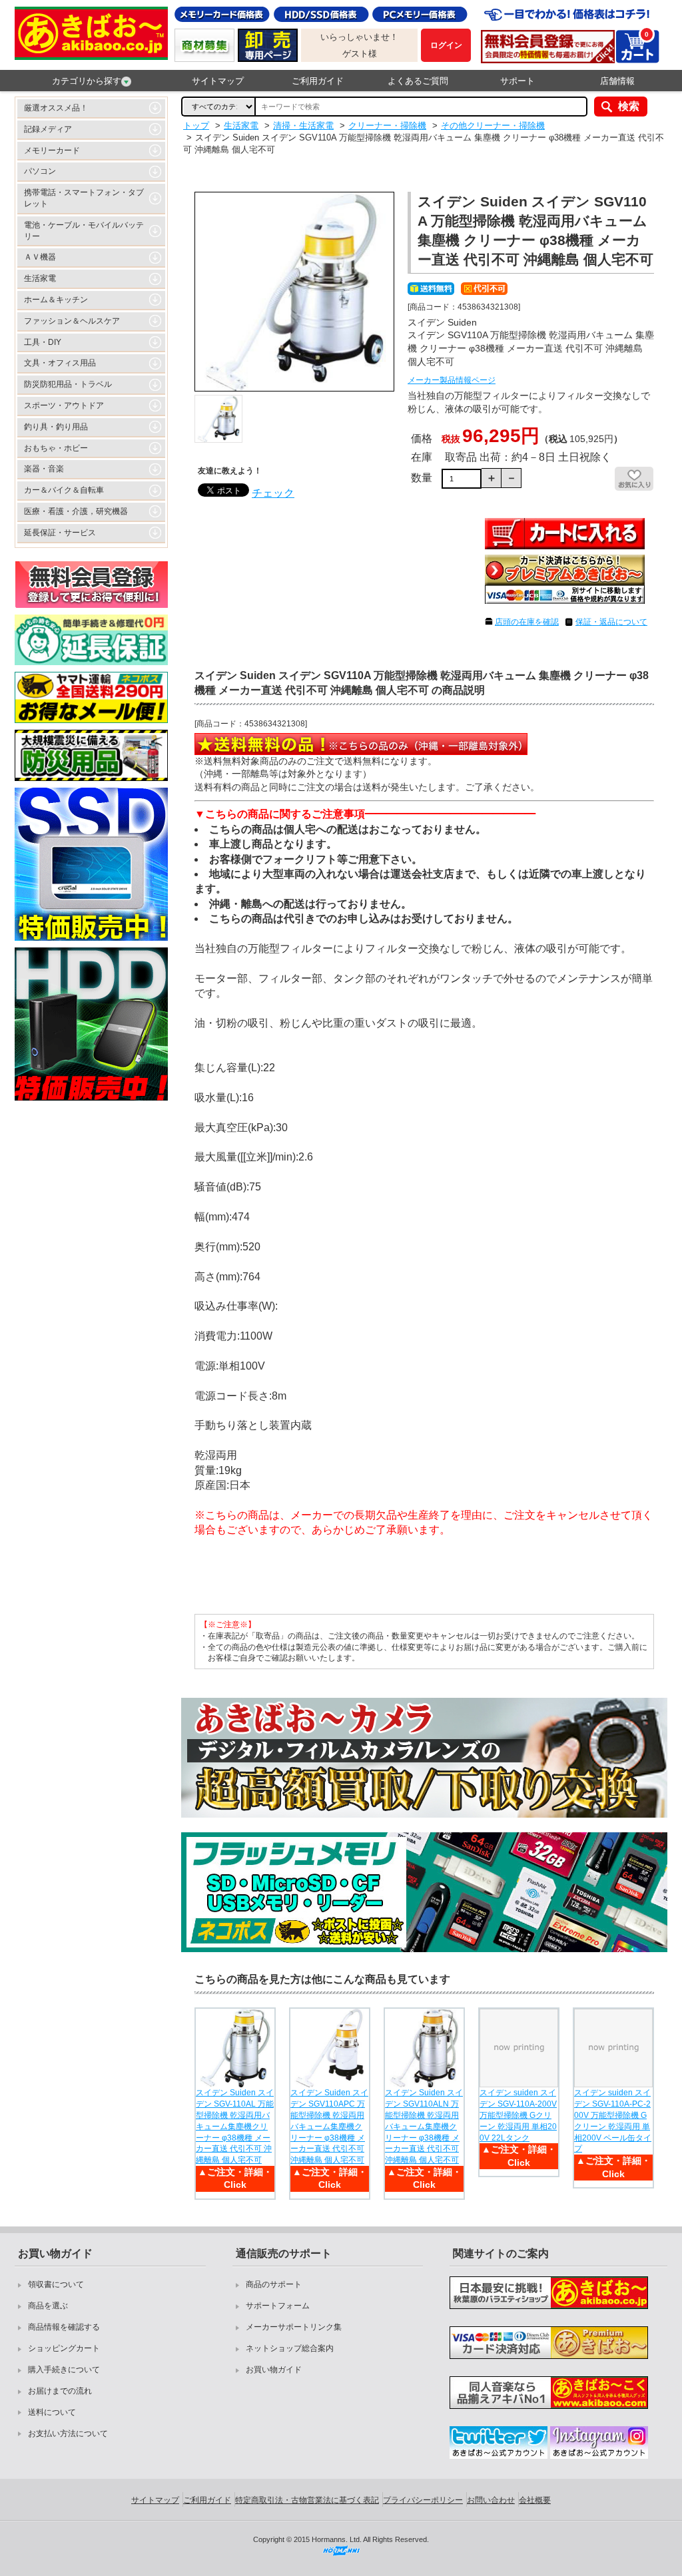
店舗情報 (617, 81)
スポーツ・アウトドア (64, 405)
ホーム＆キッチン (56, 300)
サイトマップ (218, 81)
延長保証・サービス (60, 533)
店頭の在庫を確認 (527, 622)
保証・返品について (611, 622)
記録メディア (48, 129)
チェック (273, 493)
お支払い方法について (68, 2434)
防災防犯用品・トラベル (68, 384)
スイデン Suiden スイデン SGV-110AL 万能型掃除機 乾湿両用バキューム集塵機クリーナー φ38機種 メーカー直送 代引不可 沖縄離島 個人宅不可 (235, 2126)
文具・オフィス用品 (60, 363)
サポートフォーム (278, 2306)
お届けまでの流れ (60, 2391)
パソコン (40, 171)
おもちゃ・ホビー (56, 448)
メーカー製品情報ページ (452, 380)
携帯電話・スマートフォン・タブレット (84, 198)
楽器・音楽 (44, 469)
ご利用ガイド (318, 81)
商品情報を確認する (64, 2327)
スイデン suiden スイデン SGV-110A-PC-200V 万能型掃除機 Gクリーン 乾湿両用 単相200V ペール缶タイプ (613, 2121)
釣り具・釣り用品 (56, 427)
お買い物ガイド (274, 2370)
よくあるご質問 (418, 81)
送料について (52, 2412)
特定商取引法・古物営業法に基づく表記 (307, 2500)
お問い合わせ (491, 2500)
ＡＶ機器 (40, 257)
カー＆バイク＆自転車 (64, 490)
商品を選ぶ (48, 2306)
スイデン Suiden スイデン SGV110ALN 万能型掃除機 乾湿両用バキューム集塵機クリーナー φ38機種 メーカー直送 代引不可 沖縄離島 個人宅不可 (424, 2126)
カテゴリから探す (87, 81)
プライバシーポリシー (423, 2500)
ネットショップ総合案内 (290, 2348)
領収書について (56, 2284)
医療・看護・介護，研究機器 (76, 511)
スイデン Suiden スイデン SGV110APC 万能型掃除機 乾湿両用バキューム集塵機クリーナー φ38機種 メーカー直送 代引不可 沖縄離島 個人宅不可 (329, 2126)
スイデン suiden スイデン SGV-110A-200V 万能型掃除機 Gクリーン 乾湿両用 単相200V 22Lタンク (518, 2115)
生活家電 (40, 278)
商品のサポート (274, 2284)
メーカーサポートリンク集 (294, 2327)
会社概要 (535, 2500)
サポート (517, 81)
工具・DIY (43, 342)
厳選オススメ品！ (56, 108)
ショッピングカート (64, 2348)
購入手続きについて (64, 2370)
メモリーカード (52, 150)
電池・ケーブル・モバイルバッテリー (84, 231)
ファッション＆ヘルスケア (72, 321)
